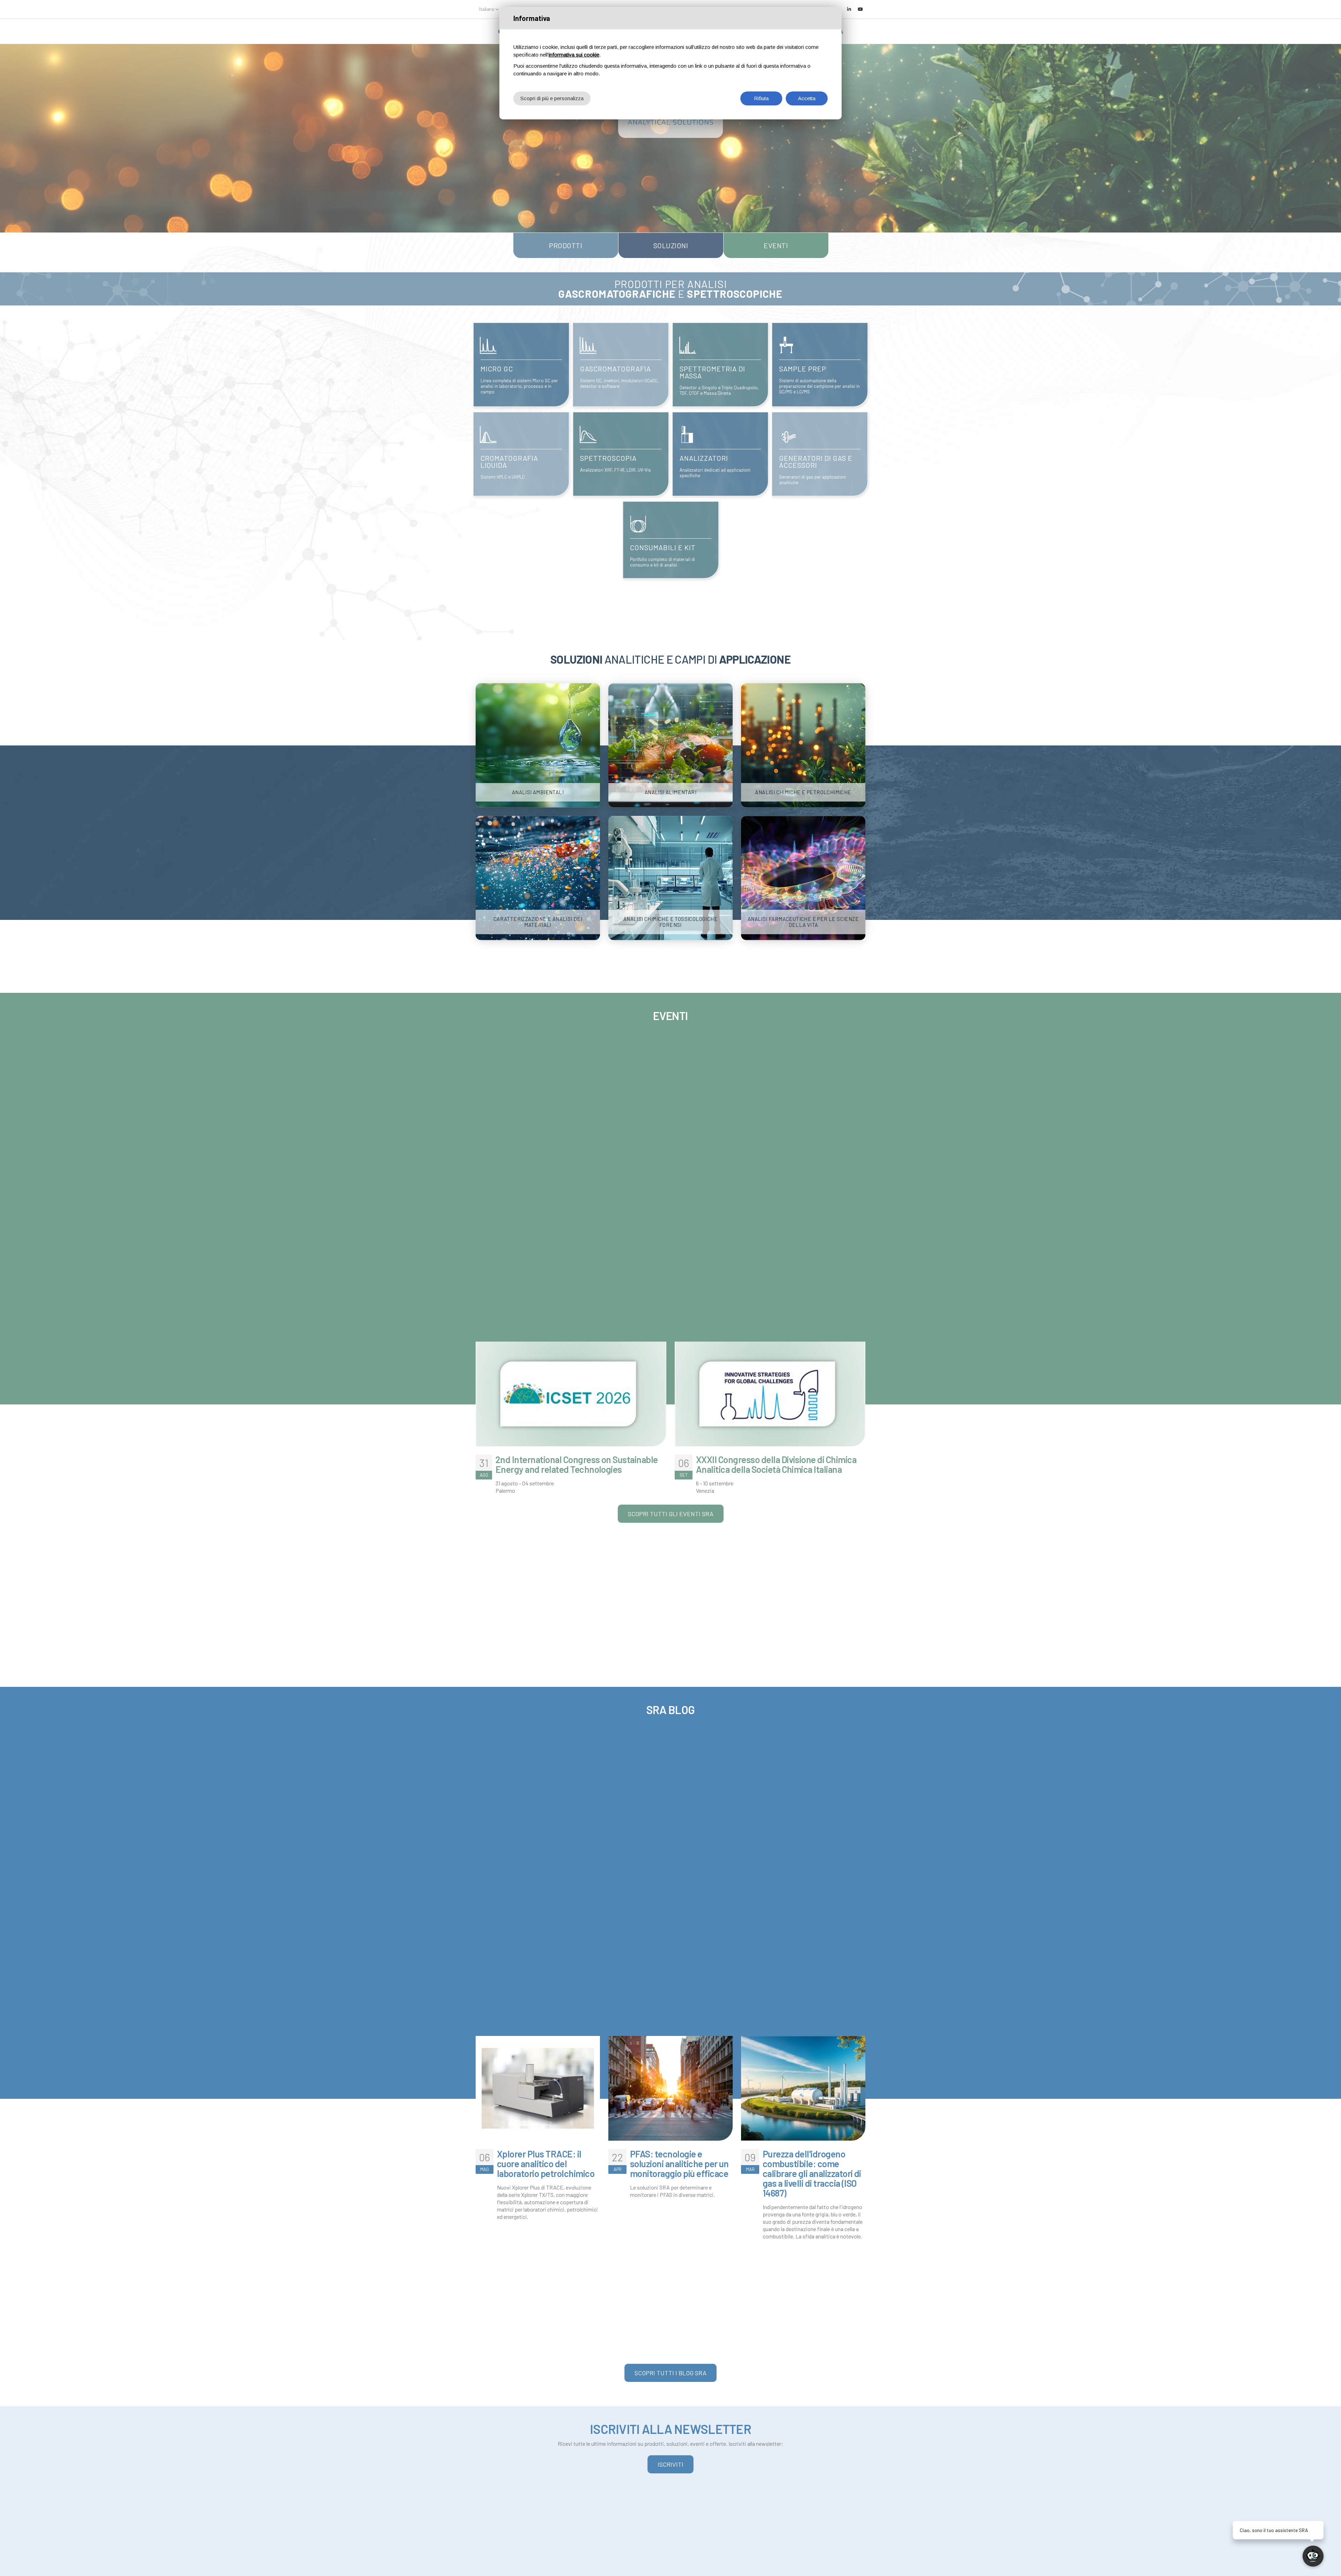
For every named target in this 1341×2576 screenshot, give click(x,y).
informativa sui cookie (574, 55)
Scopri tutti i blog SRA (670, 2373)
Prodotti (566, 245)
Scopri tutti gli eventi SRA (671, 1514)
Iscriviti (670, 2464)
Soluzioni (671, 245)
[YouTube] (860, 9)
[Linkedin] (849, 9)
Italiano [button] (487, 9)
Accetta (807, 98)
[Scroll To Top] (12, 2568)
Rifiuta (761, 98)
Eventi (776, 245)
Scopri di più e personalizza (552, 98)
